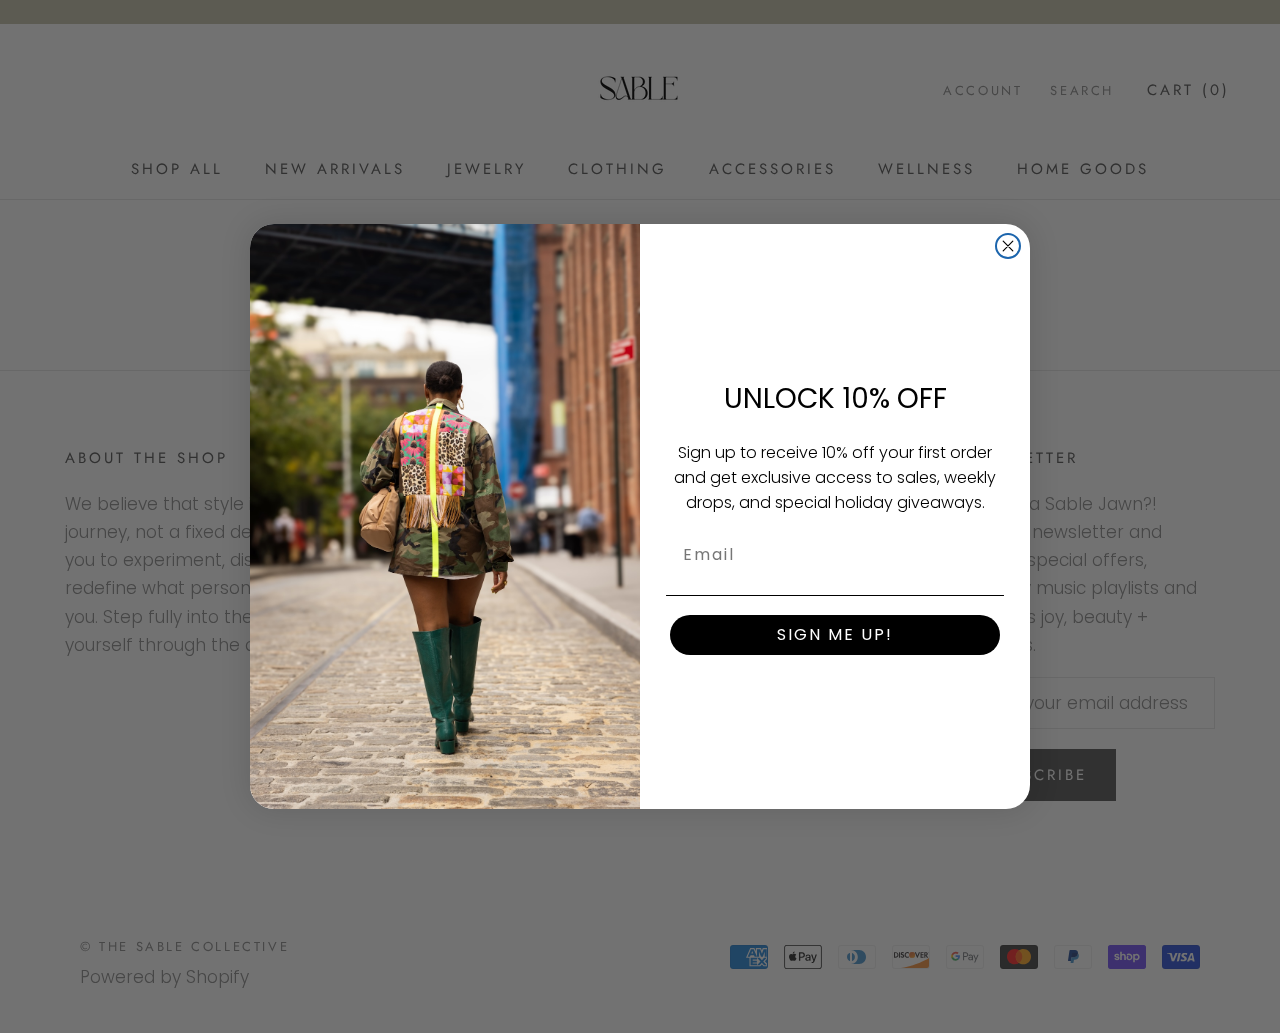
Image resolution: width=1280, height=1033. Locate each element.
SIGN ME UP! (835, 634)
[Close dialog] (1008, 246)
